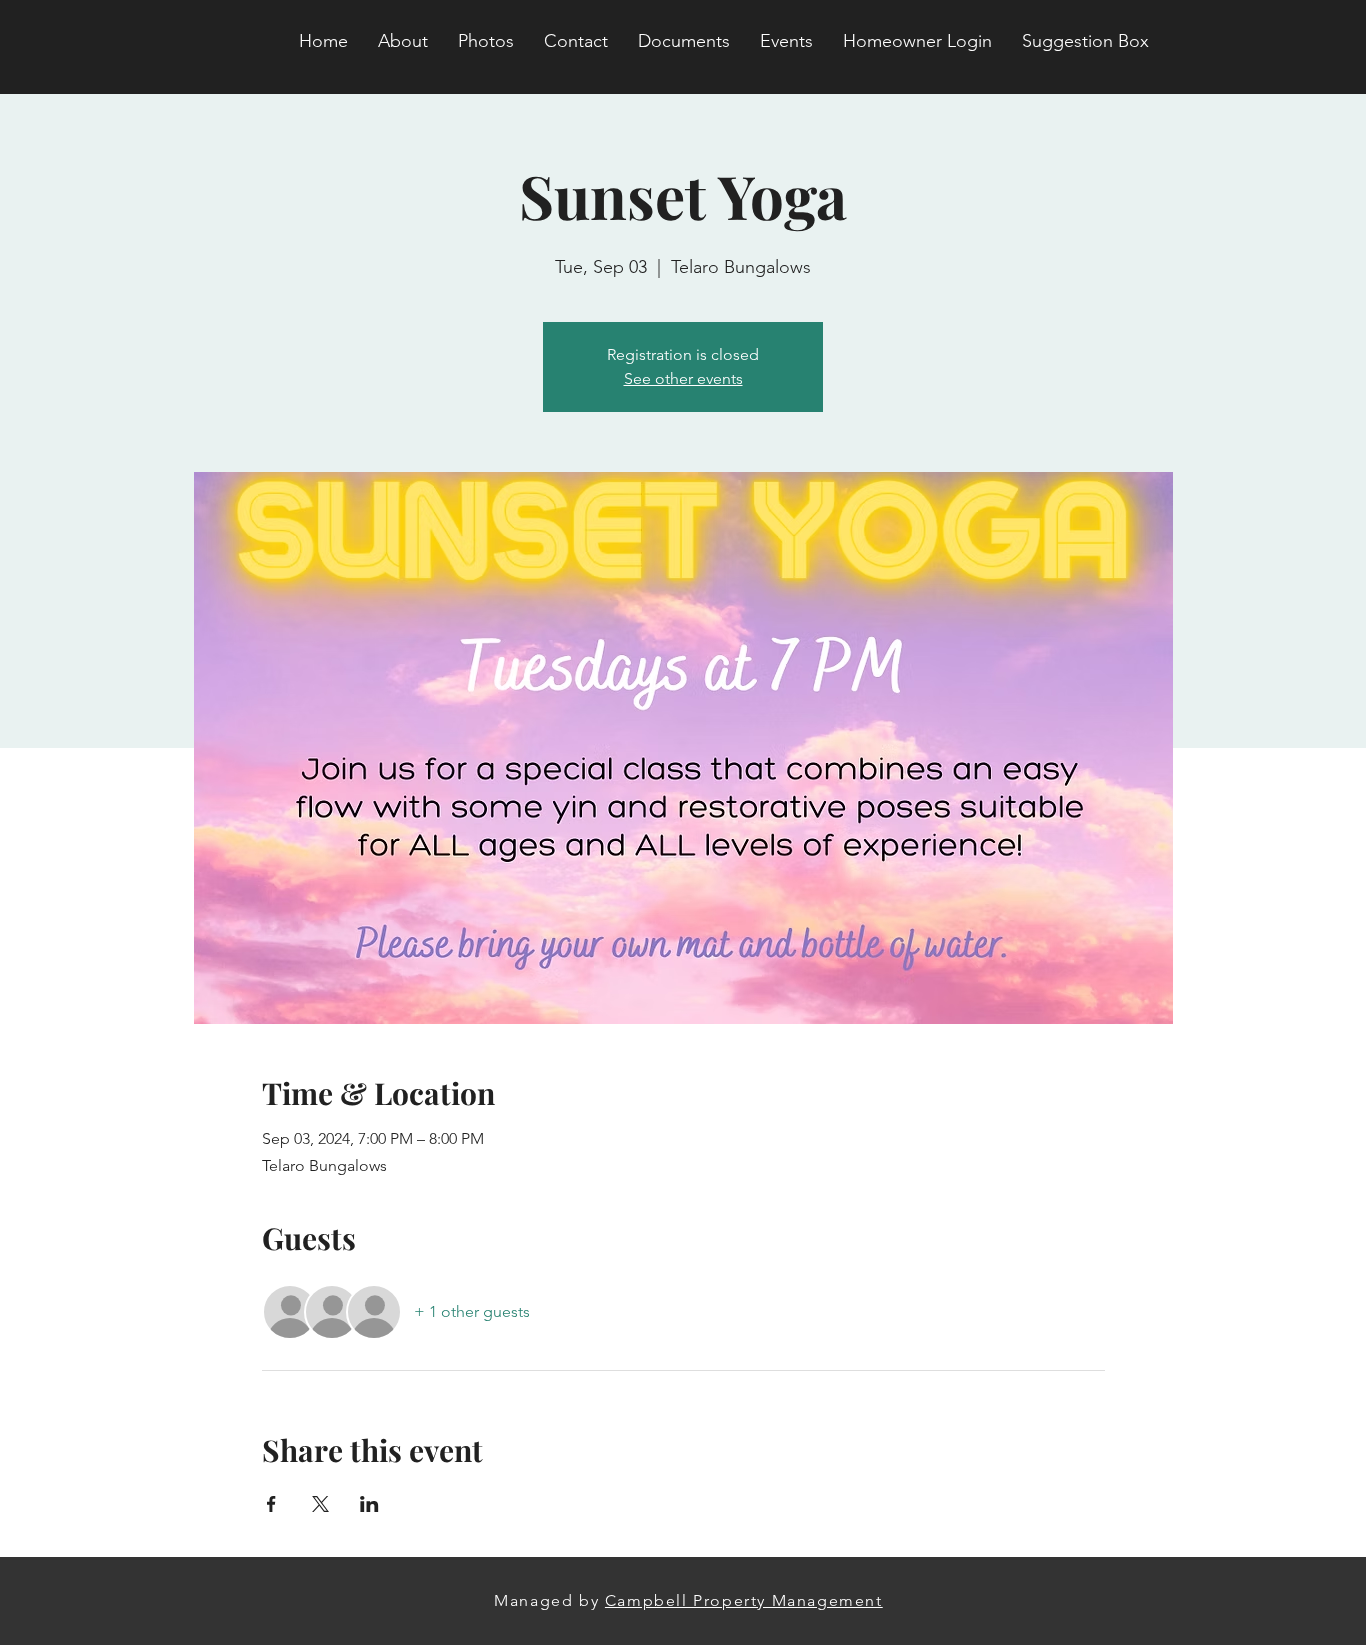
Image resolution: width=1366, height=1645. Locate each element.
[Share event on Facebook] (271, 1504)
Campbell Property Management (744, 1600)
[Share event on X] (320, 1504)
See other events (683, 378)
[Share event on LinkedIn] (369, 1504)
